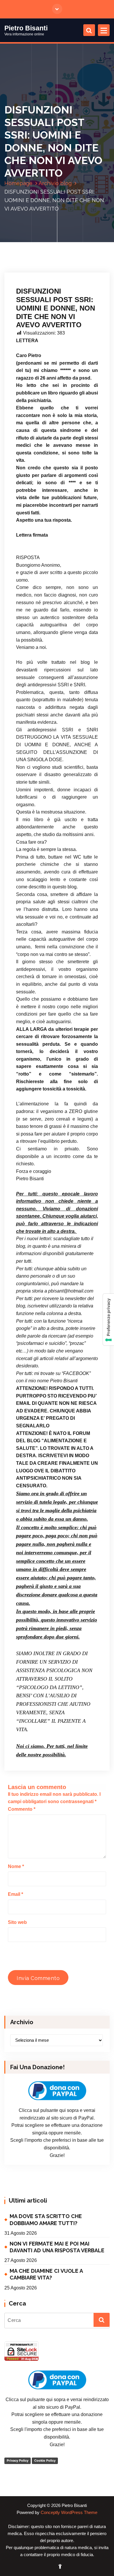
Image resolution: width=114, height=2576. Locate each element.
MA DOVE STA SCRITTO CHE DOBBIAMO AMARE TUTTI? (46, 2220)
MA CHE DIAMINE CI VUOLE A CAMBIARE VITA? (46, 2274)
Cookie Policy (45, 2460)
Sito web (17, 1922)
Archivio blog (55, 183)
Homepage (18, 183)
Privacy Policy (18, 2460)
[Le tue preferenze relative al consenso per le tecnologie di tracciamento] (108, 1320)
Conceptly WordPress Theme (69, 2513)
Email (15, 1894)
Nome (16, 1866)
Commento (22, 1809)
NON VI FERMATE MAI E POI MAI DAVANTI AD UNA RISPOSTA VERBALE (57, 2247)
